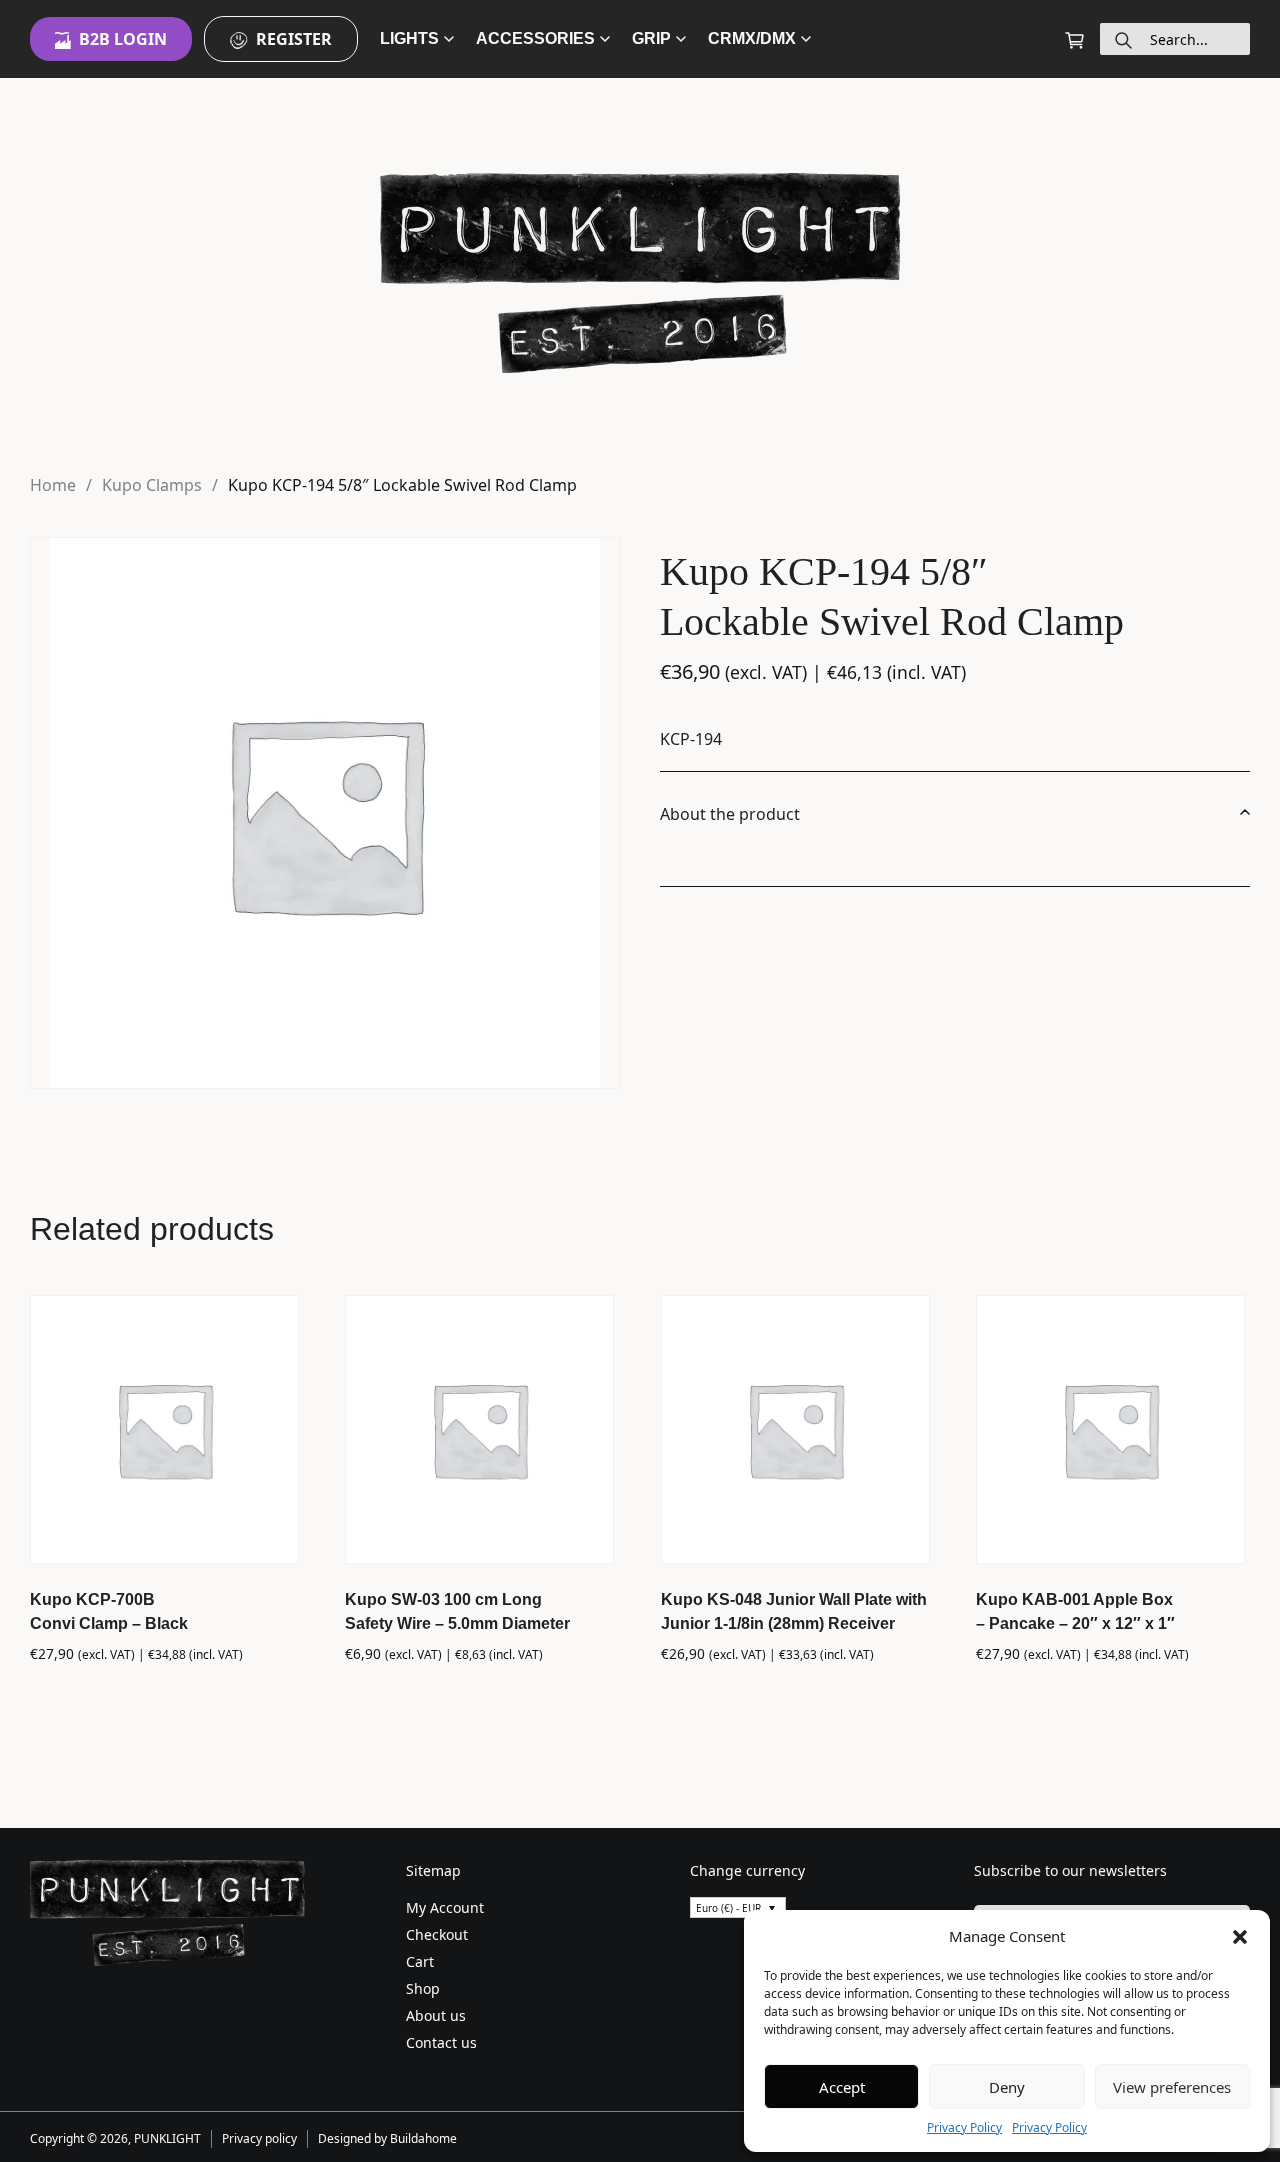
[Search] (1123, 39)
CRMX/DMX (752, 38)
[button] (1240, 1936)
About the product (730, 814)
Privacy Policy (964, 2127)
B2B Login (123, 39)
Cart (420, 1961)
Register (294, 39)
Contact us (441, 2042)
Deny (1007, 2087)
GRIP (651, 38)
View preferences (1172, 2087)
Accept (842, 2087)
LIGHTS (409, 38)
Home (53, 485)
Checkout (437, 1934)
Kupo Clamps (152, 485)
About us (436, 2015)
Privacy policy (259, 2138)
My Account (445, 1907)
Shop (423, 1988)
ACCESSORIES (535, 38)
